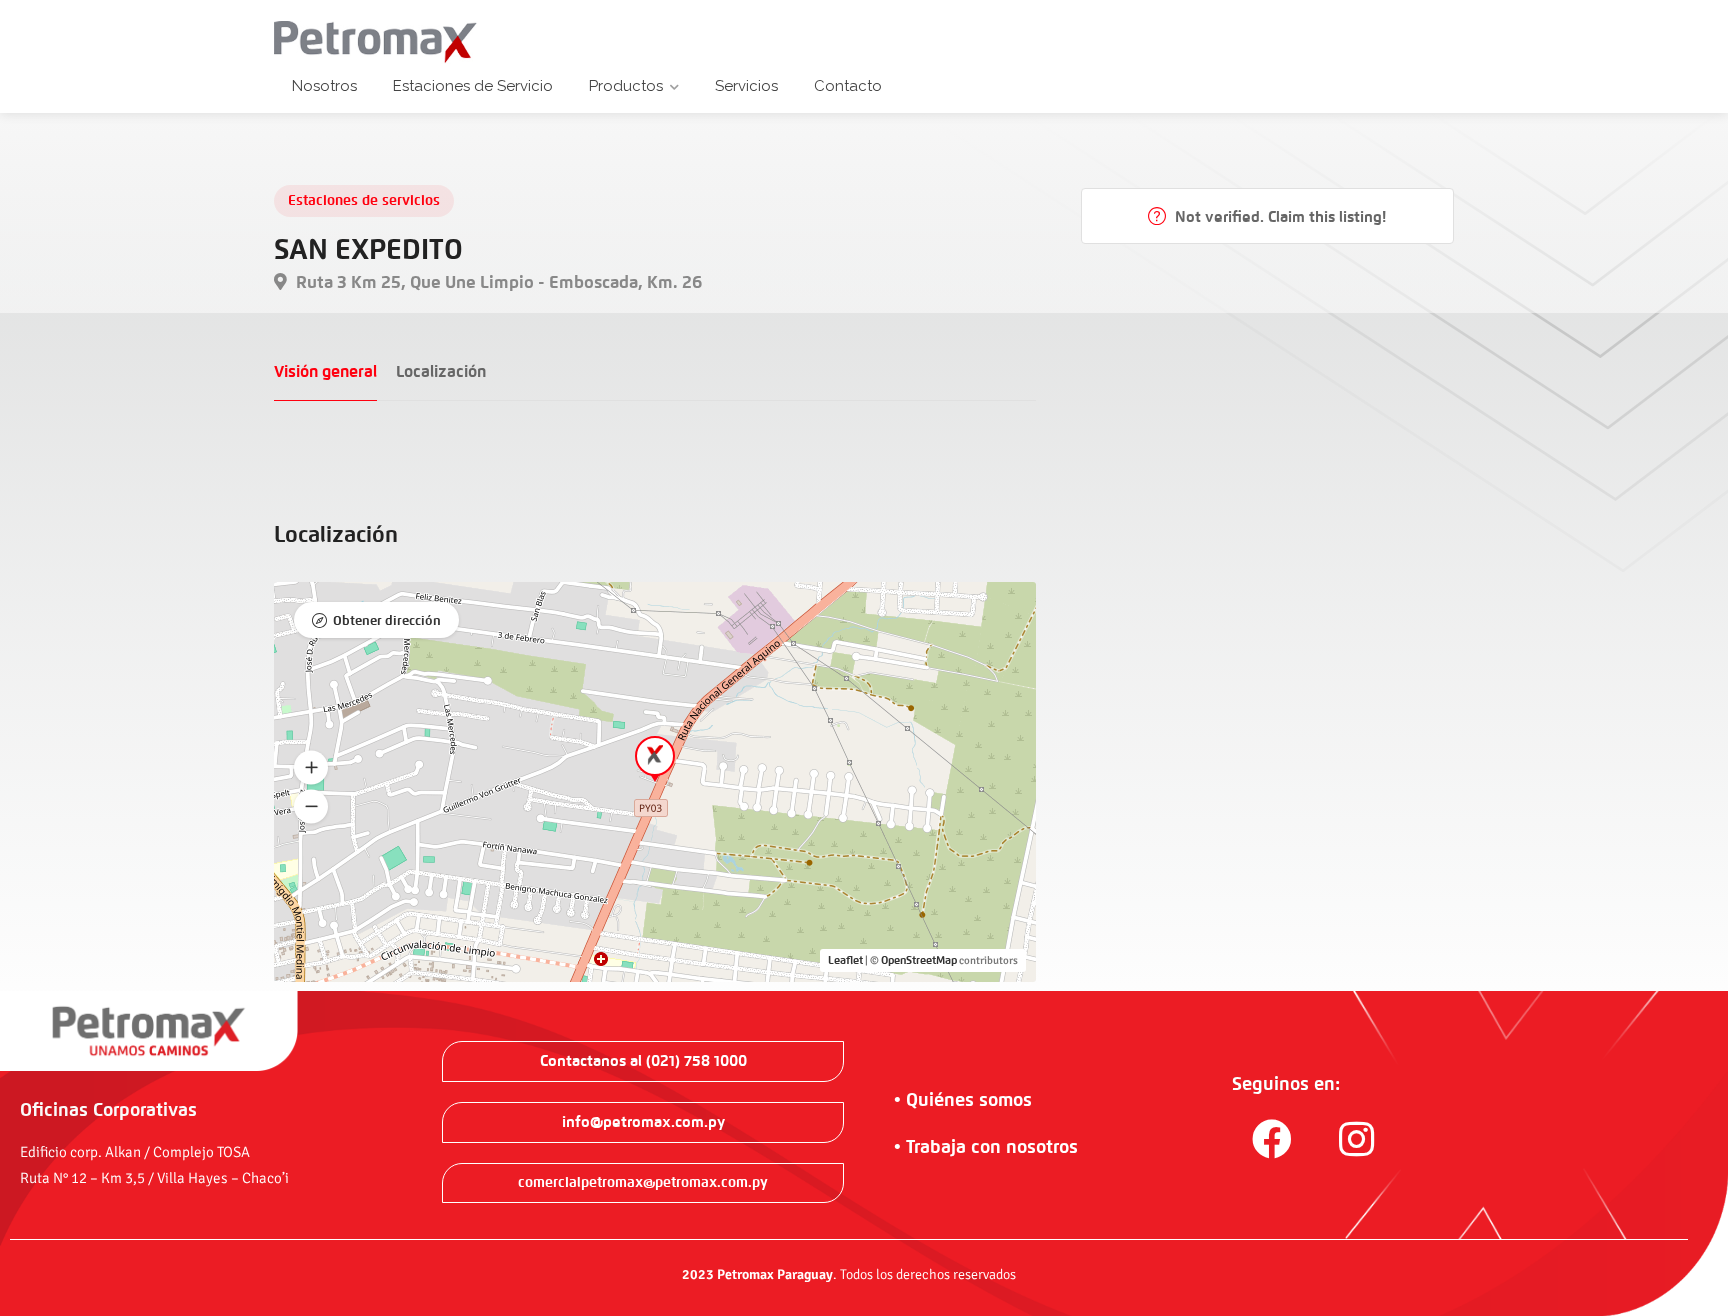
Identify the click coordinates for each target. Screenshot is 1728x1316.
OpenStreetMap (919, 960)
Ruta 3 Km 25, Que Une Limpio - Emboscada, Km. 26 (497, 282)
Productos (626, 86)
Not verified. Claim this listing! (1278, 217)
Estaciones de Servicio (473, 86)
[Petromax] (376, 41)
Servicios (746, 86)
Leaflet (845, 960)
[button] (311, 768)
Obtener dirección (387, 620)
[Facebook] (1272, 1139)
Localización (441, 371)
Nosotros (324, 86)
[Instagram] (1357, 1139)
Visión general (325, 371)
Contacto (848, 86)
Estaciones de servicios (364, 200)
